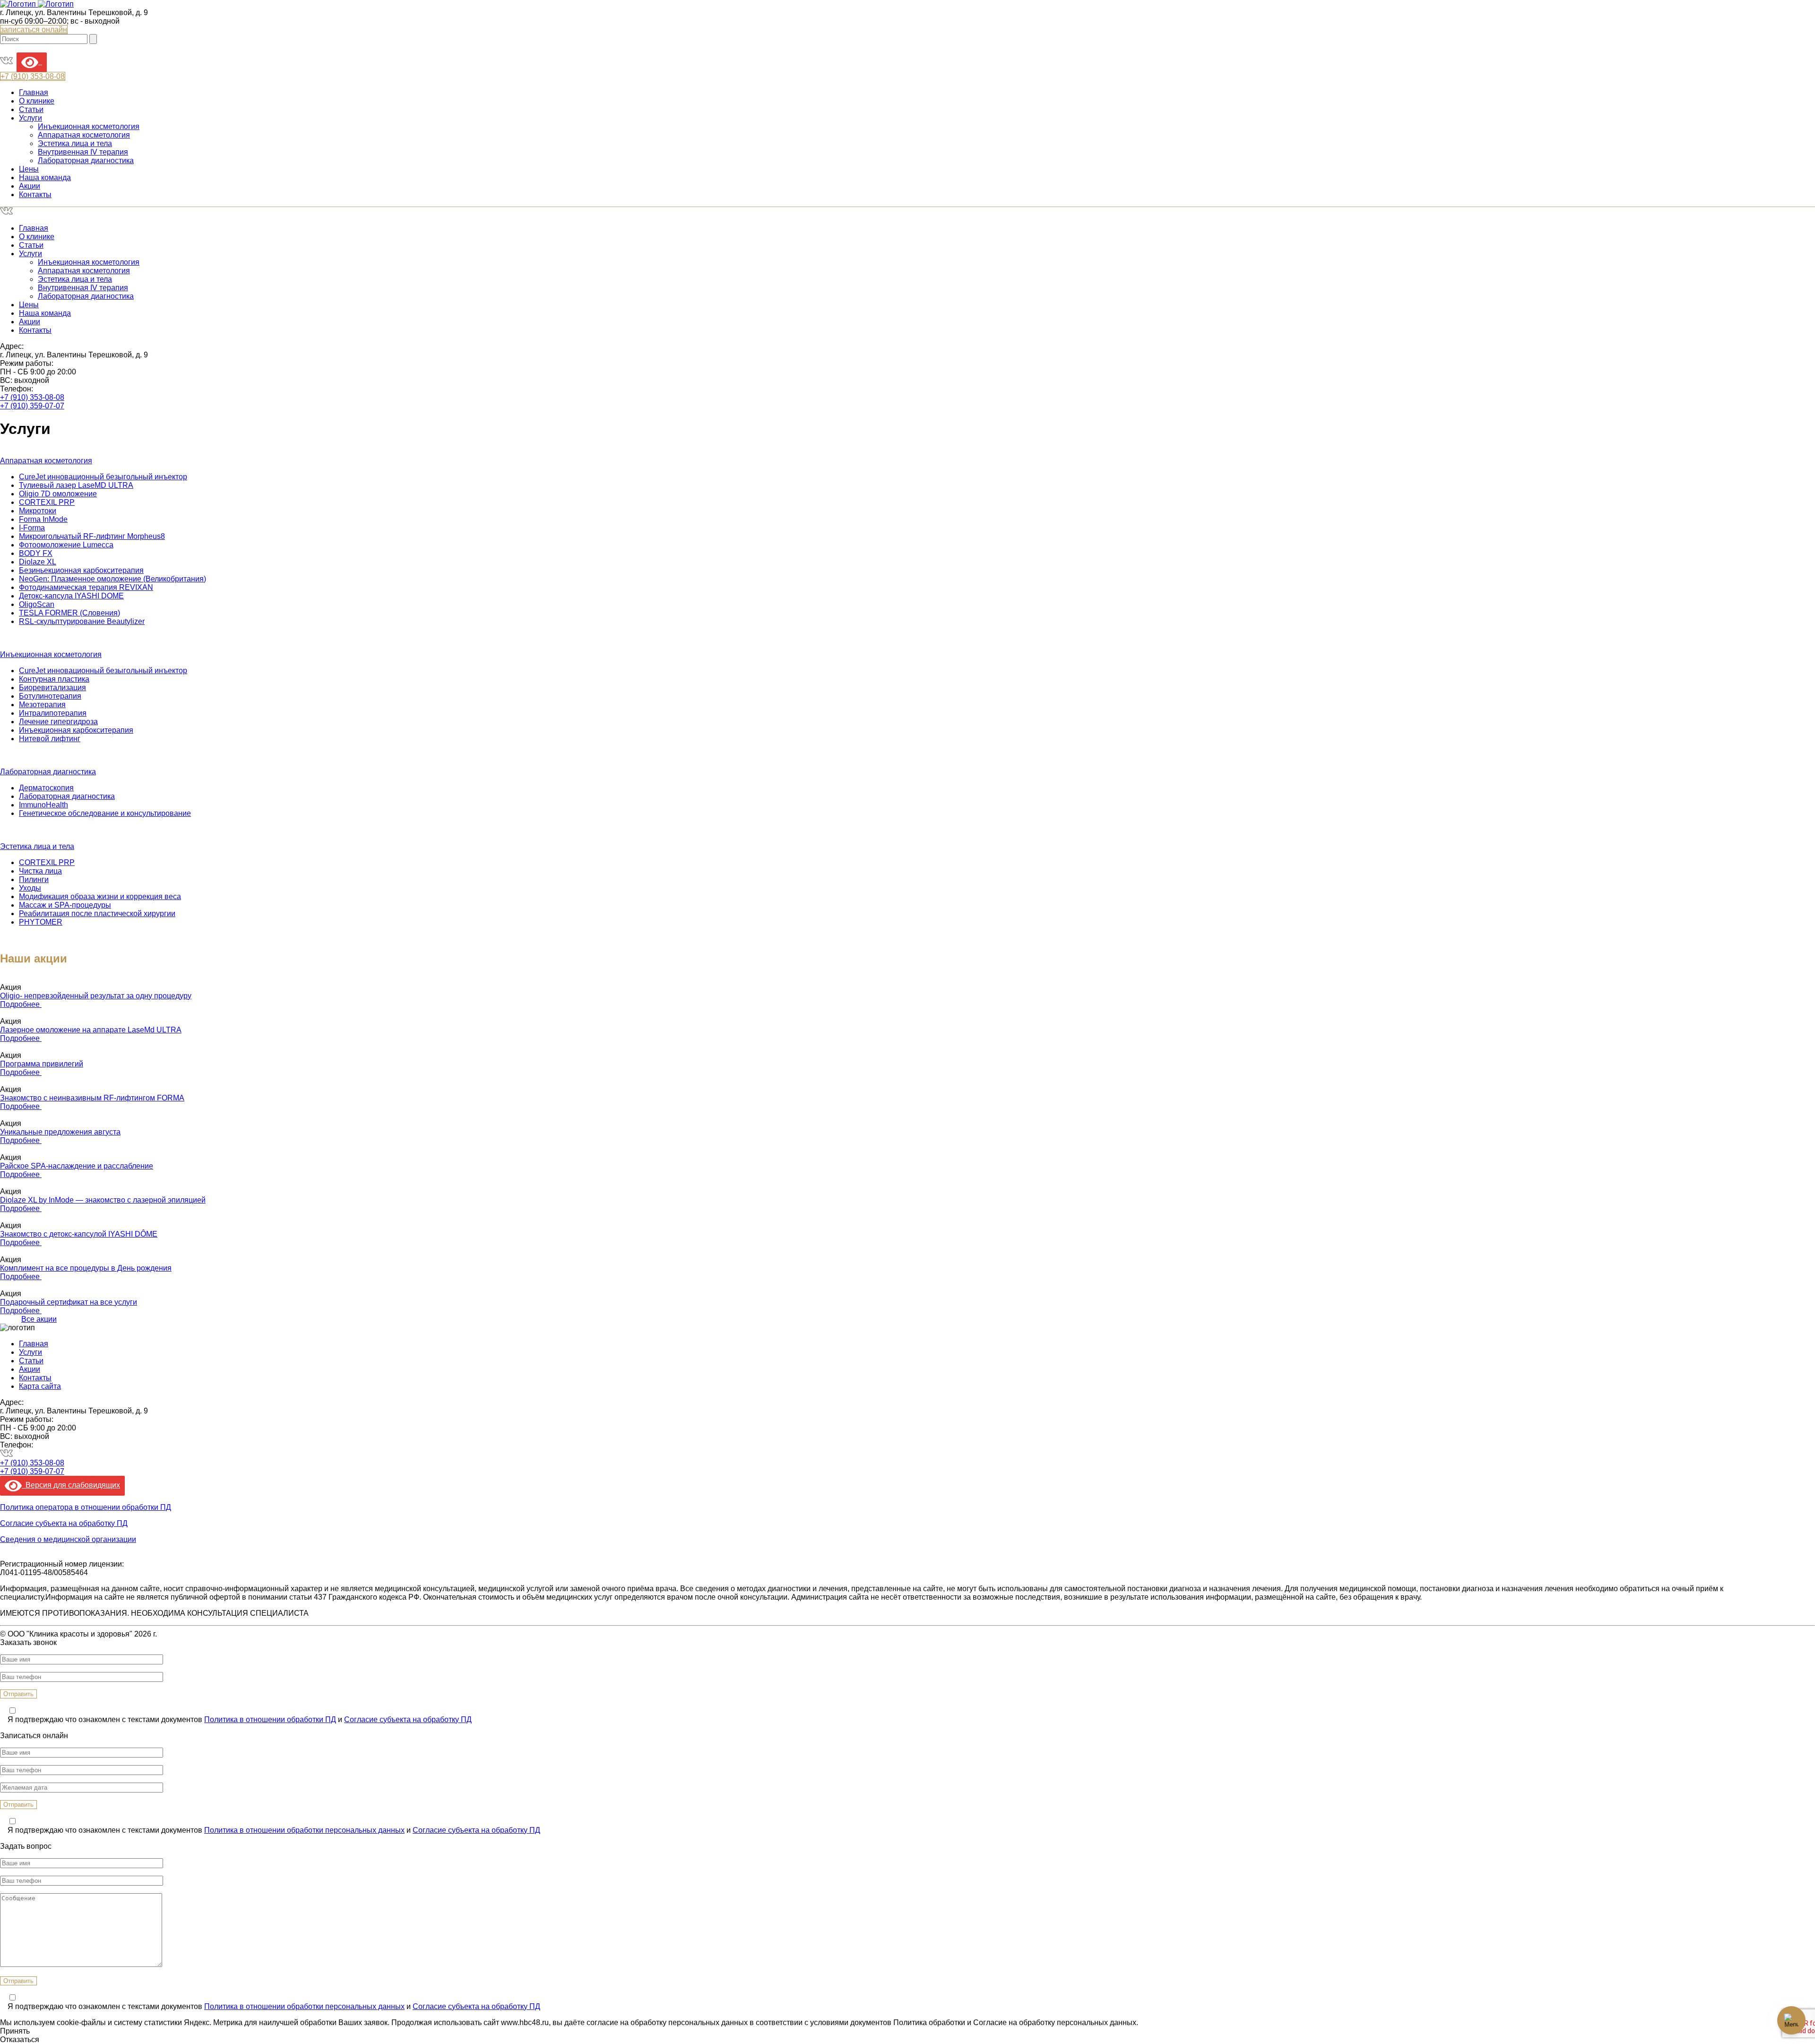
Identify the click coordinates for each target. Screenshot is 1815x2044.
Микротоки (38, 511)
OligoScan (37, 604)
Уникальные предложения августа (60, 1132)
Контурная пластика (54, 679)
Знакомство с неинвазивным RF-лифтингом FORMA (92, 1098)
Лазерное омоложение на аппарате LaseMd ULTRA (91, 1030)
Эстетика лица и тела (75, 143)
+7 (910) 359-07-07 (32, 406)
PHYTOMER (41, 922)
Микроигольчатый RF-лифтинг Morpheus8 (92, 536)
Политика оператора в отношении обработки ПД (86, 1507)
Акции (30, 186)
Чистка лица (40, 871)
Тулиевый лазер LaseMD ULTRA (76, 485)
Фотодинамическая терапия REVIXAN (86, 587)
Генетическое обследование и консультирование (105, 813)
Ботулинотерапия (50, 696)
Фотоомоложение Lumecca (66, 545)
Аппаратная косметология (84, 135)
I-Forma (32, 528)
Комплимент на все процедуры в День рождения (86, 1268)
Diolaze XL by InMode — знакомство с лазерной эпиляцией (103, 1200)
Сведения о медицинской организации (68, 1539)
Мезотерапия (42, 705)
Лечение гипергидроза (58, 722)
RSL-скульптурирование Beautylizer (82, 621)
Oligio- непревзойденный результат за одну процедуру (96, 996)
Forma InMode (43, 519)
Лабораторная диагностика (86, 160)
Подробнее (21, 1004)
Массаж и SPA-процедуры (65, 905)
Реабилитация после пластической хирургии (97, 914)
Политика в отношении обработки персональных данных (304, 1830)
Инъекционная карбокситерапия (76, 730)
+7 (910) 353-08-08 (32, 397)
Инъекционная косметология (89, 126)
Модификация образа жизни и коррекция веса (100, 896)
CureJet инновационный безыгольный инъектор (103, 477)
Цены (29, 169)
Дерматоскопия (46, 788)
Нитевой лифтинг (50, 739)
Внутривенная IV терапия (83, 152)
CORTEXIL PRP (47, 502)
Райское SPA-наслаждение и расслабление (77, 1166)
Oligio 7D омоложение (58, 494)
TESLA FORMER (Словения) (69, 613)
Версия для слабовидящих (71, 1485)
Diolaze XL (38, 562)
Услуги (30, 118)
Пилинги (34, 879)
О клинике (37, 101)
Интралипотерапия (53, 713)
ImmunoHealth (43, 805)
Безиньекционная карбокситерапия (81, 570)
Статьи (31, 109)
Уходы (30, 888)
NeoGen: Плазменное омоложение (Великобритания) (112, 579)
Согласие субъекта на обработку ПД (64, 1523)
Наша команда (45, 178)
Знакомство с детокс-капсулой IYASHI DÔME (79, 1234)
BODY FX (36, 553)
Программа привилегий (42, 1064)
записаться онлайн (34, 30)
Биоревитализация (52, 688)
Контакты (35, 195)
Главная (34, 92)
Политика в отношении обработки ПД (270, 1719)
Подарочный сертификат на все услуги (69, 1302)
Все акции (39, 1319)
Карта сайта (40, 1386)
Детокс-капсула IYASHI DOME (71, 596)
